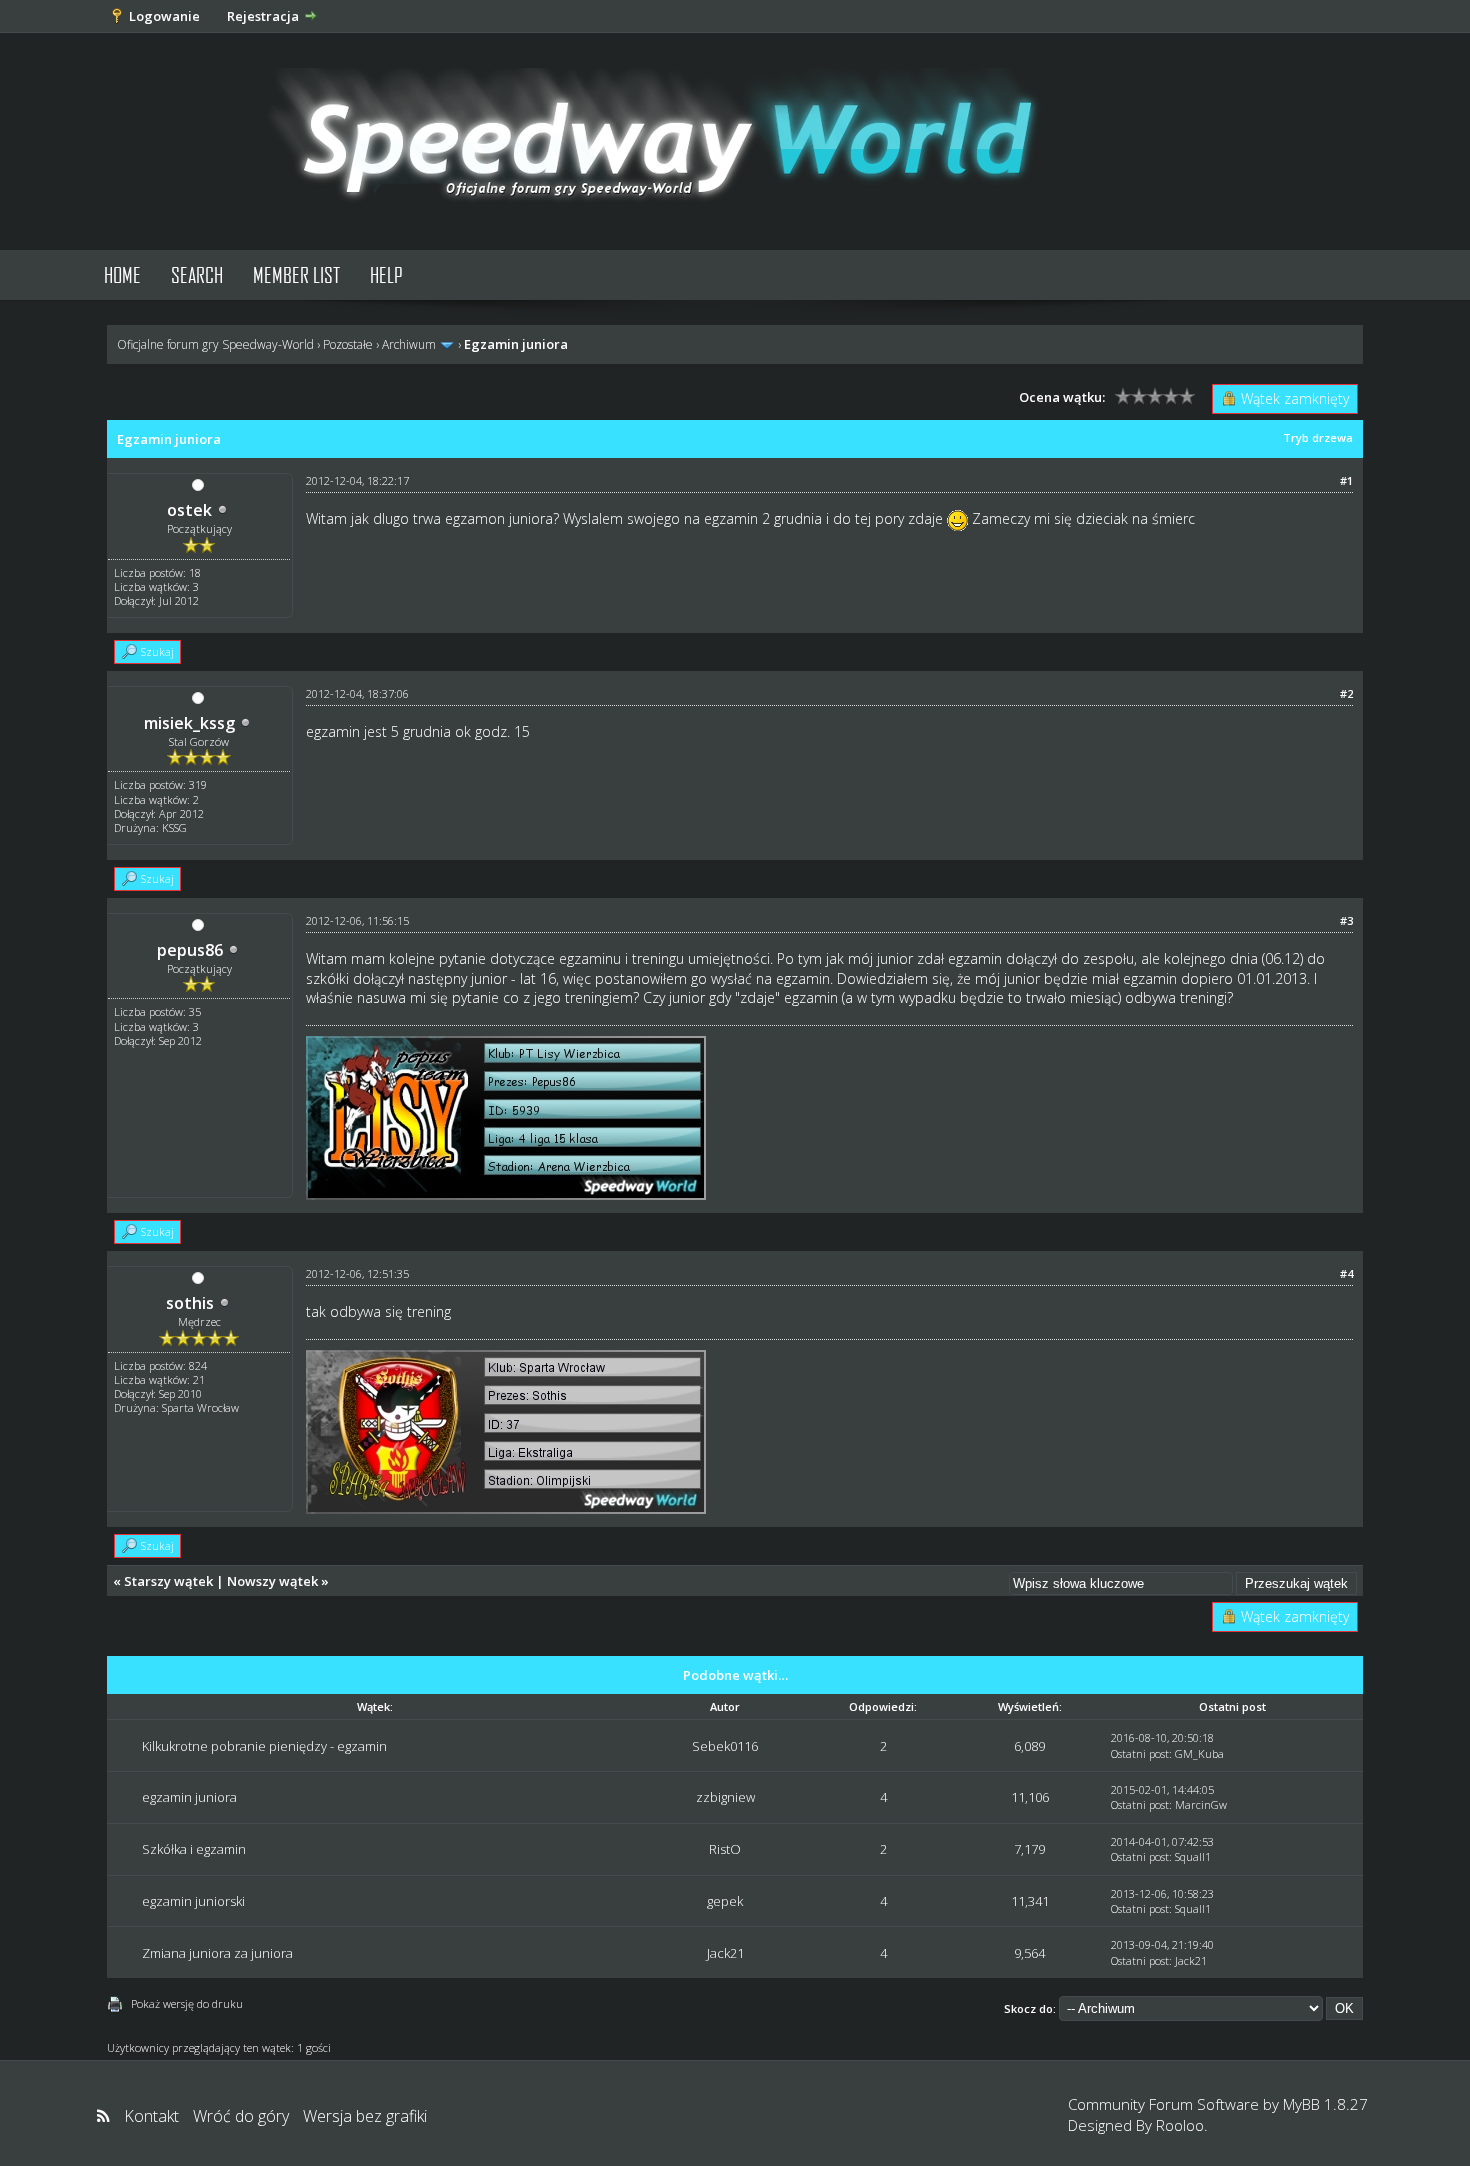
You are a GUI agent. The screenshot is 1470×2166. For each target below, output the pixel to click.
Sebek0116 (725, 1746)
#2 (1346, 693)
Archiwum (409, 344)
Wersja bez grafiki (365, 2116)
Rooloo (1180, 2125)
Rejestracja (263, 16)
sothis (190, 1303)
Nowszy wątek (272, 1581)
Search (197, 274)
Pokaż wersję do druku (187, 2003)
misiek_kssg (189, 723)
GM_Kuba (1199, 1753)
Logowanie (164, 16)
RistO (725, 1849)
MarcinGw (1201, 1804)
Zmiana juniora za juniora (217, 1953)
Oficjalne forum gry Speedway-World (215, 344)
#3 (1346, 920)
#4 (1346, 1273)
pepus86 (190, 950)
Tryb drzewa (1318, 437)
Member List (296, 274)
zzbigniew (725, 1797)
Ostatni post (1140, 1753)
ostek (189, 510)
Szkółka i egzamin (194, 1849)
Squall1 (1193, 1856)
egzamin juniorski (193, 1901)
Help (386, 274)
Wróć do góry (241, 2116)
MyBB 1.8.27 (1325, 2104)
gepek (725, 1901)
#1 (1346, 480)
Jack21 (725, 1953)
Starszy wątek (168, 1581)
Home (122, 274)
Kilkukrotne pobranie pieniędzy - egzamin (264, 1746)
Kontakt (151, 2116)
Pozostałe (348, 344)
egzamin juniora (189, 1797)
